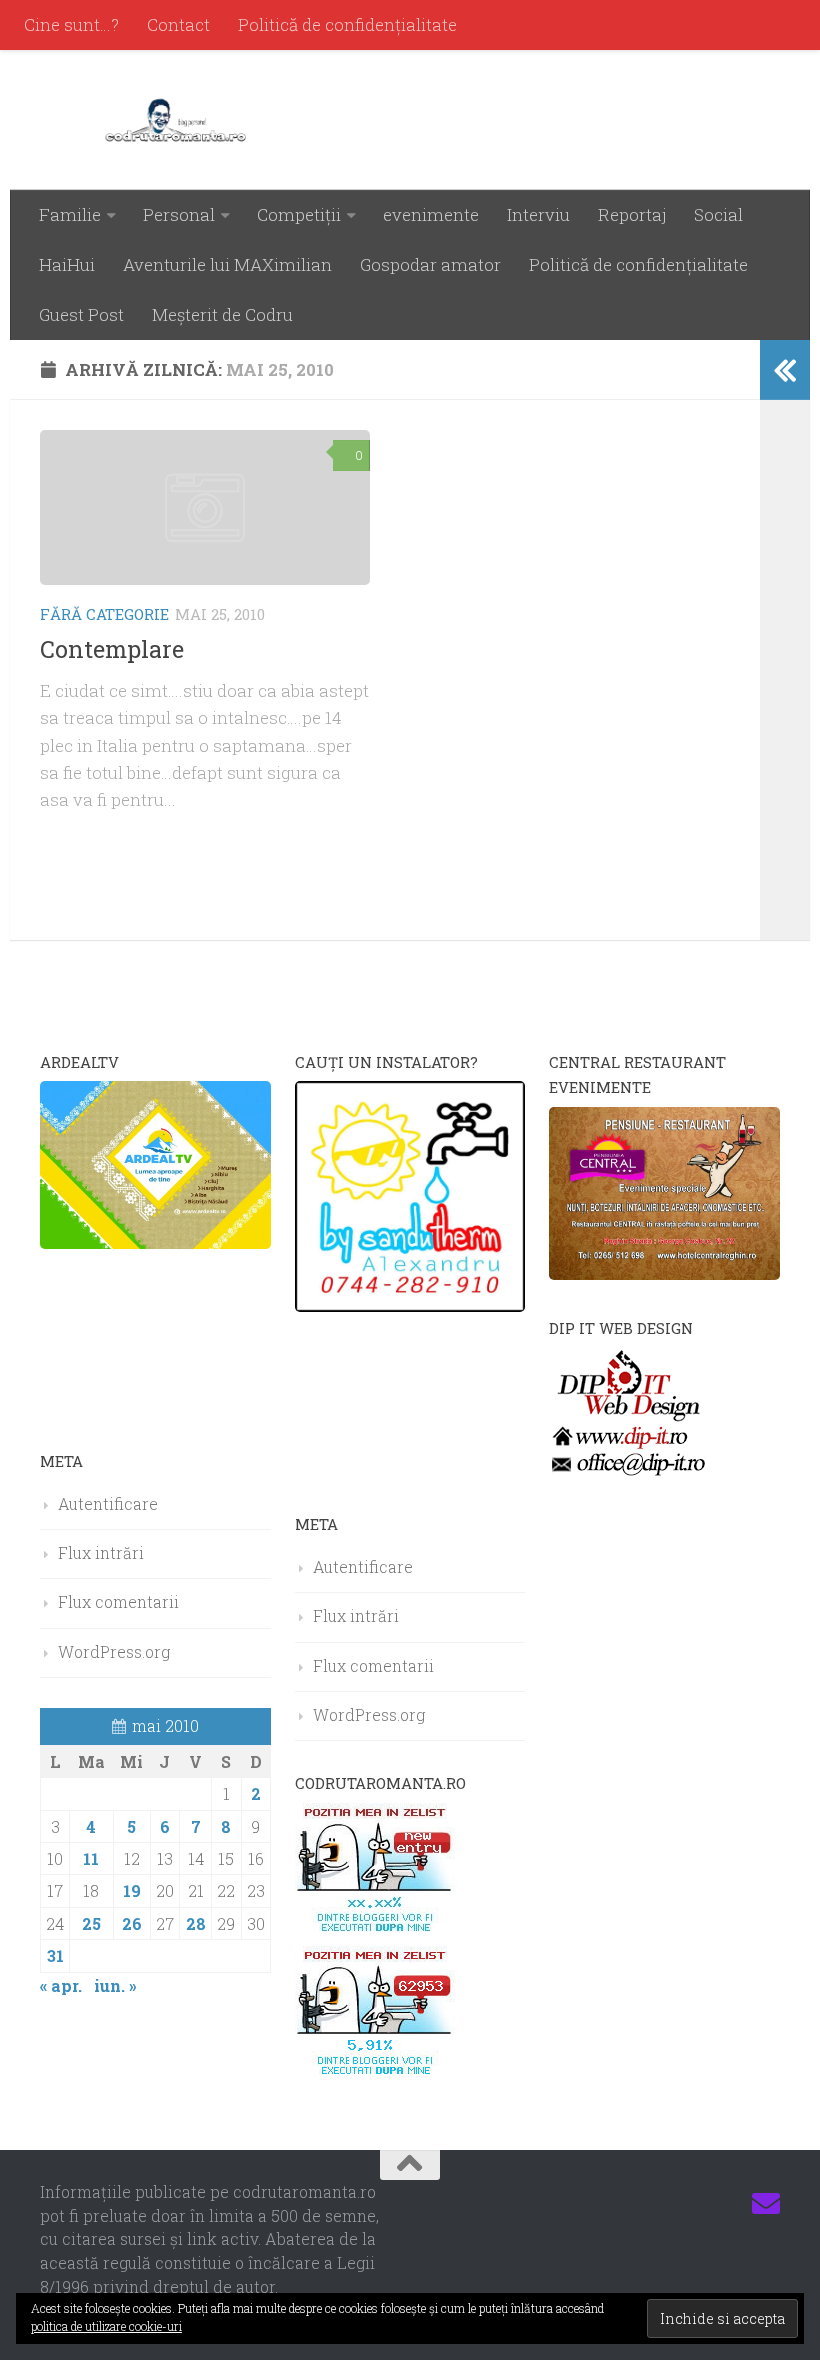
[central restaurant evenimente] (664, 1273)
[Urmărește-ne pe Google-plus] (730, 2204)
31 (55, 1955)
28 (196, 1923)
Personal (179, 214)
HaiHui (67, 264)
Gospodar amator (430, 264)
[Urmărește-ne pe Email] (766, 2204)
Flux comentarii (118, 1601)
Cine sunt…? (71, 24)
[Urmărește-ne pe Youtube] (694, 2204)
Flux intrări (101, 1552)
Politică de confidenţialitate (347, 24)
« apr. (61, 1985)
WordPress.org (114, 1651)
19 (132, 1890)
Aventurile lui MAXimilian (227, 264)
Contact (178, 24)
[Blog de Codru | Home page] (179, 120)
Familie (70, 214)
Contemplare (112, 649)
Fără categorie (104, 614)
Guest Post (81, 314)
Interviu (538, 214)
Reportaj (632, 214)
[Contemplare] (205, 507)
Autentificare (108, 1503)
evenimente (431, 214)
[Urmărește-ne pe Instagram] (658, 2204)
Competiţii (299, 214)
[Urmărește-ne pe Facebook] (622, 2204)
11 (91, 1858)
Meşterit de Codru (222, 314)
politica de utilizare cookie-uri (106, 2326)
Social (718, 214)
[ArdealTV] (155, 1242)
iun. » (115, 1985)
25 (91, 1923)
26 (132, 1923)
